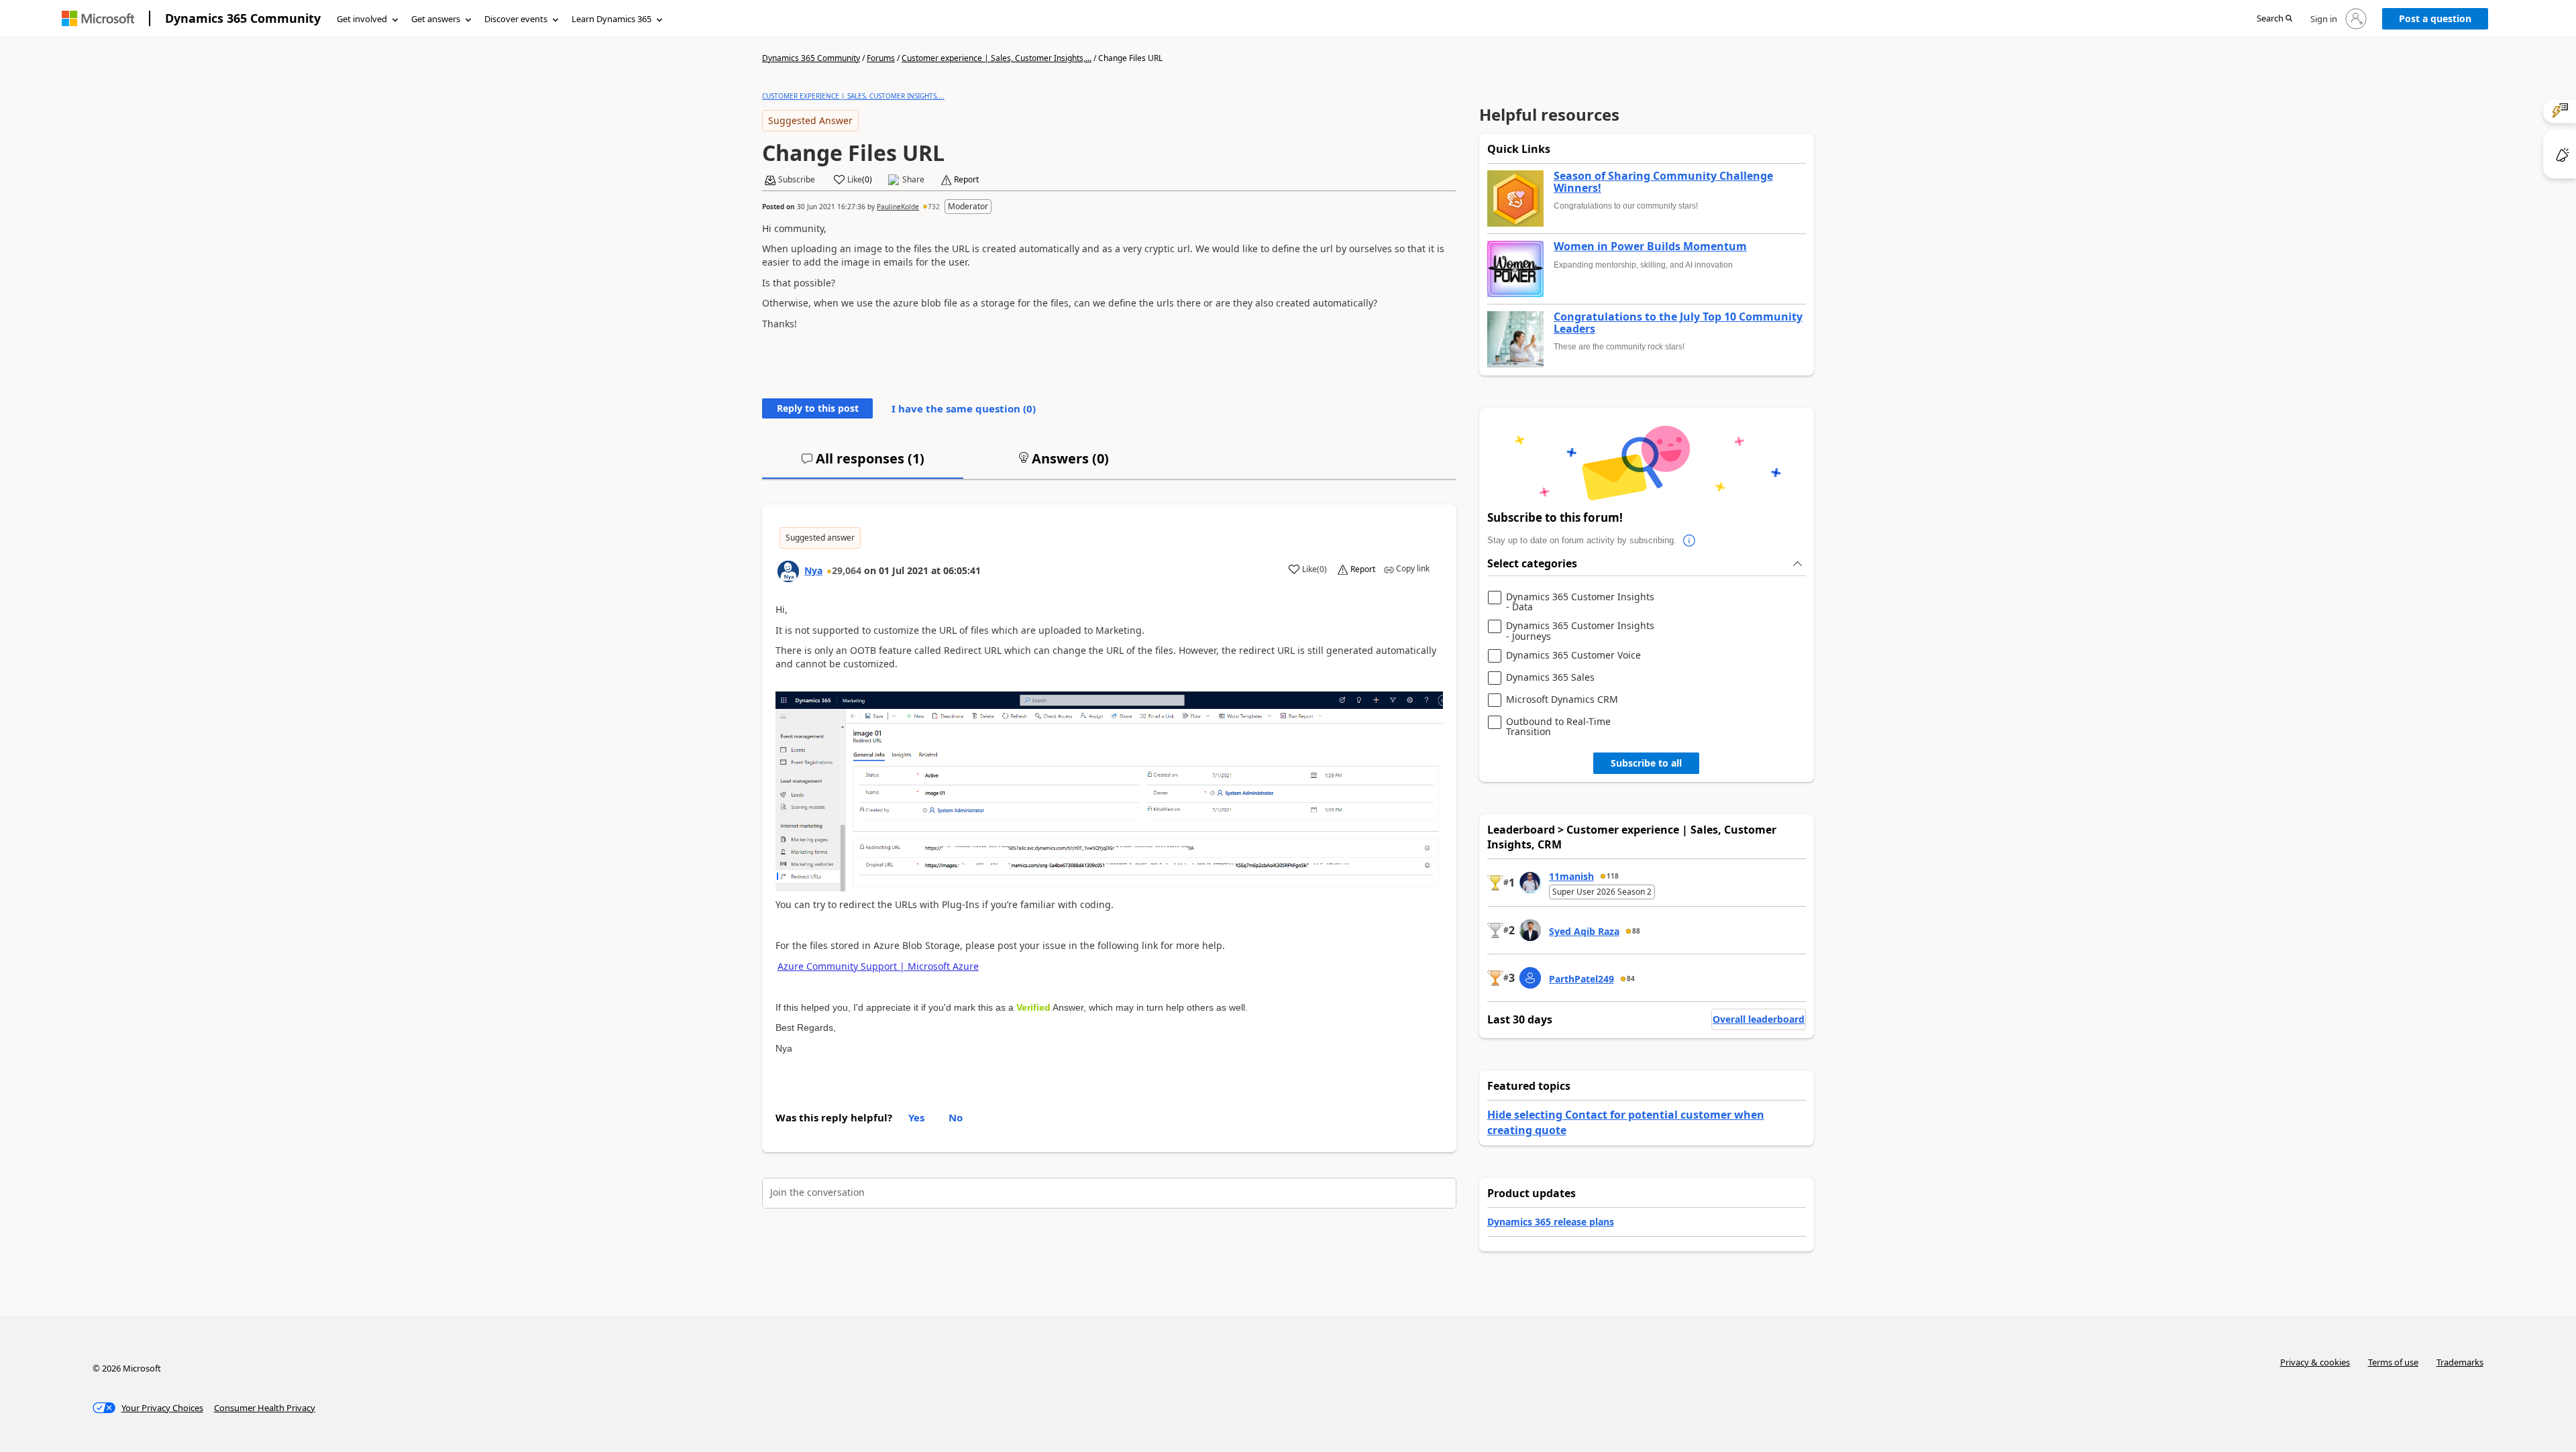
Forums (881, 58)
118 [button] (1613, 876)
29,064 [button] (847, 570)
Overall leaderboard (1759, 1019)
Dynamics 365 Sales (1550, 678)
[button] (2274, 19)
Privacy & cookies (2315, 1362)
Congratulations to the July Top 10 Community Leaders (1678, 323)
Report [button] (966, 180)
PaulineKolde (898, 207)
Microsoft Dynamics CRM (1562, 700)
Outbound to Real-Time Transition (1558, 727)
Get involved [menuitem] (362, 19)
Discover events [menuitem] (516, 19)
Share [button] (913, 180)
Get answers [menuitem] (436, 19)
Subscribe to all (1646, 763)
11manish (1571, 876)
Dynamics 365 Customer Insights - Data (1580, 602)
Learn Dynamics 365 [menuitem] (611, 19)
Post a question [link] (2435, 18)
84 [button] (1631, 979)
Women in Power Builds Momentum (1650, 247)
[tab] (863, 464)
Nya (813, 570)
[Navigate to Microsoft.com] (98, 18)
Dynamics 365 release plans (1551, 1222)
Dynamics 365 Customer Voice (1573, 656)
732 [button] (934, 207)
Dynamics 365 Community (243, 18)
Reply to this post (818, 408)
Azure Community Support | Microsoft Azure (878, 966)
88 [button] (1636, 931)
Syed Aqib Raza (1584, 931)
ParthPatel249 (1581, 979)
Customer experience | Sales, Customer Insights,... (997, 58)
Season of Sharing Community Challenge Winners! (1663, 182)
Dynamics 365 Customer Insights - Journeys (1580, 631)
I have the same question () (964, 408)
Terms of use (2393, 1362)
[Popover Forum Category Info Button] (1690, 541)
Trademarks (2460, 1362)
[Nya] (788, 571)
